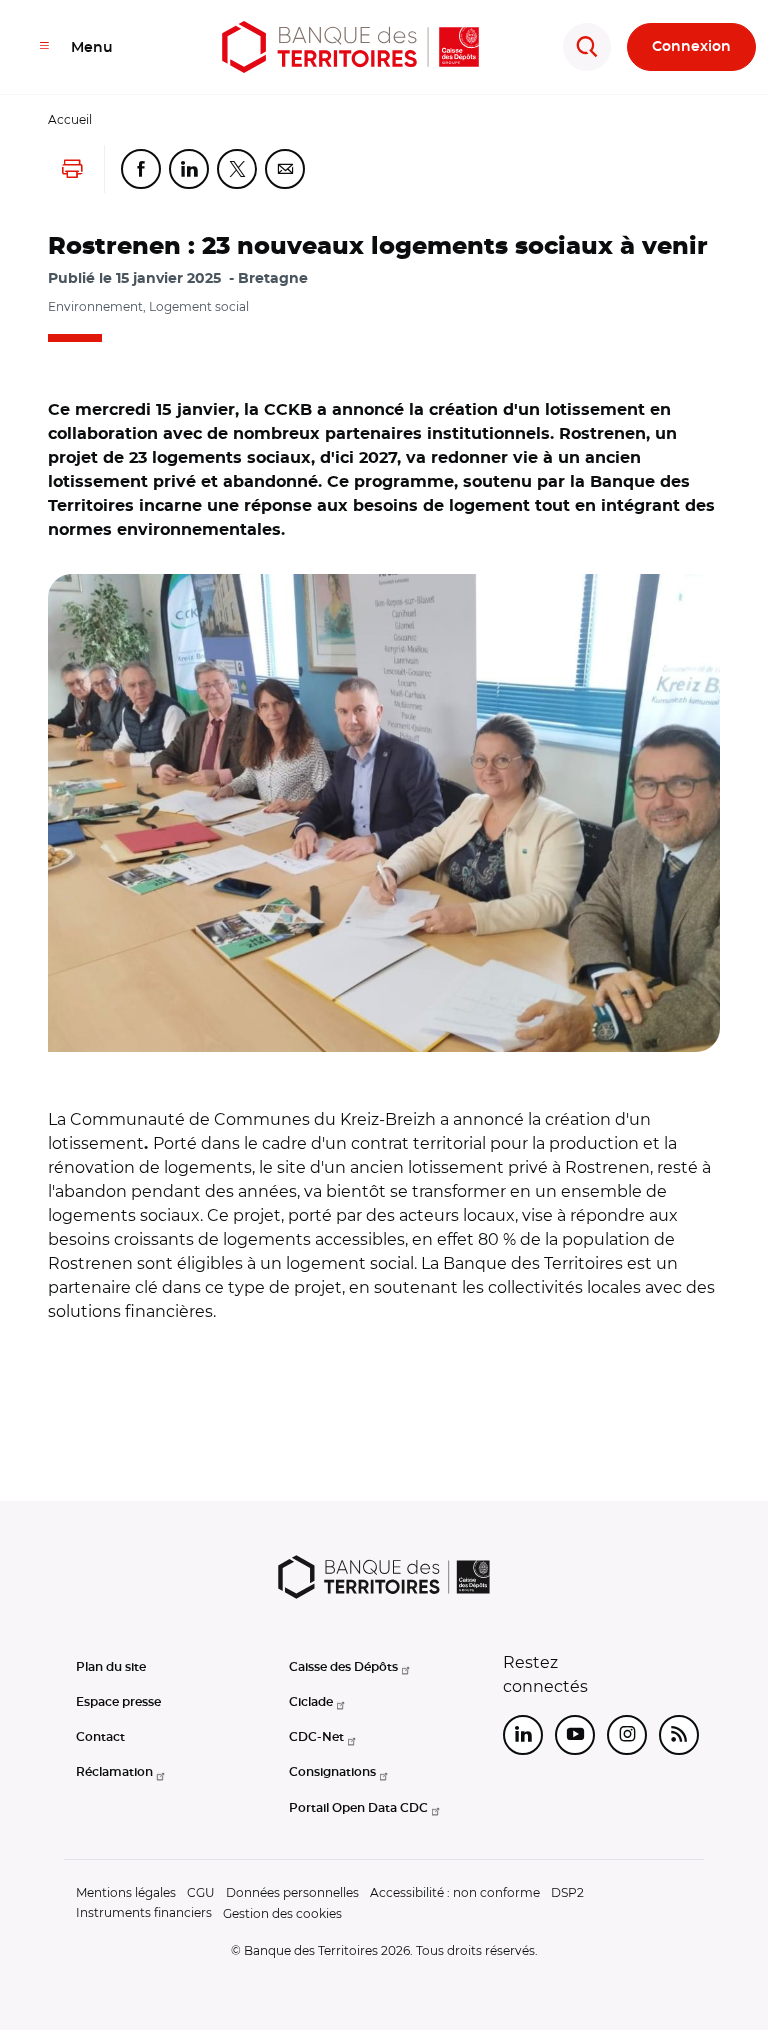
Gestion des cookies (282, 1913)
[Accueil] (350, 47)
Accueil (70, 119)
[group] (384, 813)
